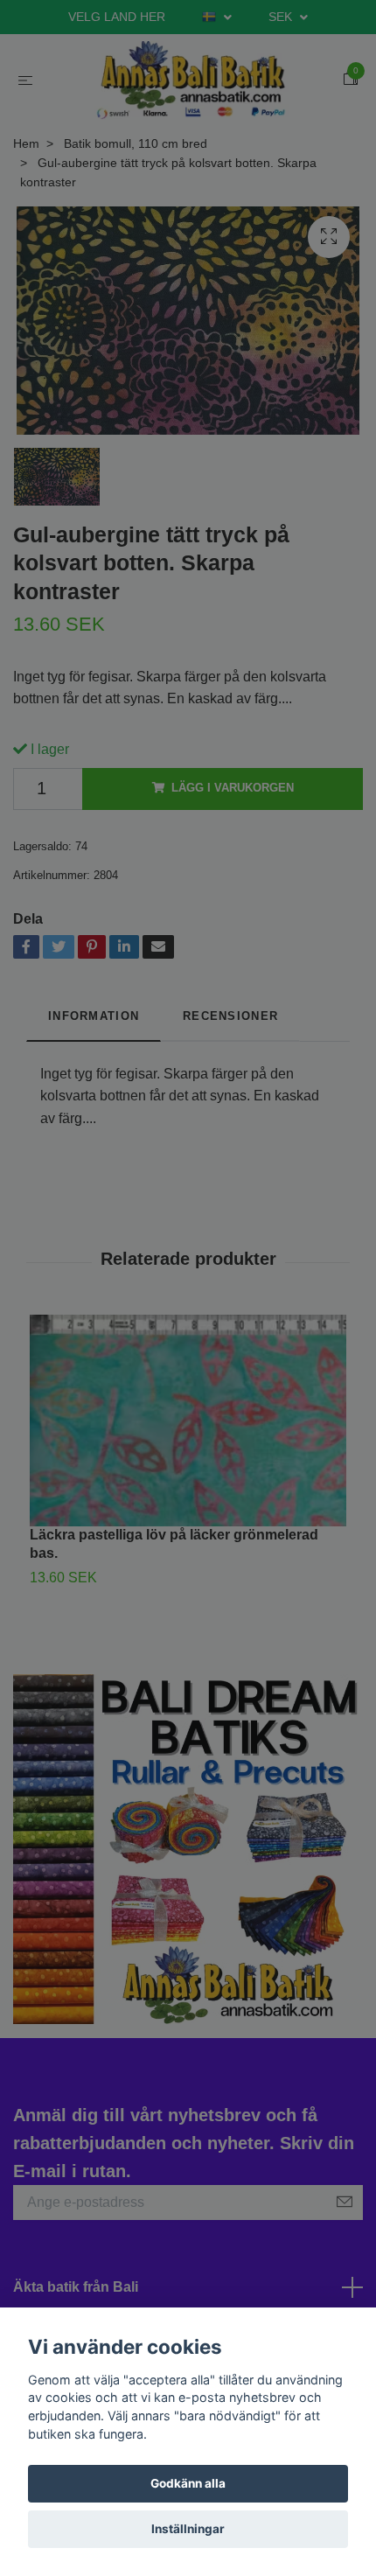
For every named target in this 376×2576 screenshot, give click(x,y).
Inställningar (188, 2529)
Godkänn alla (188, 2483)
